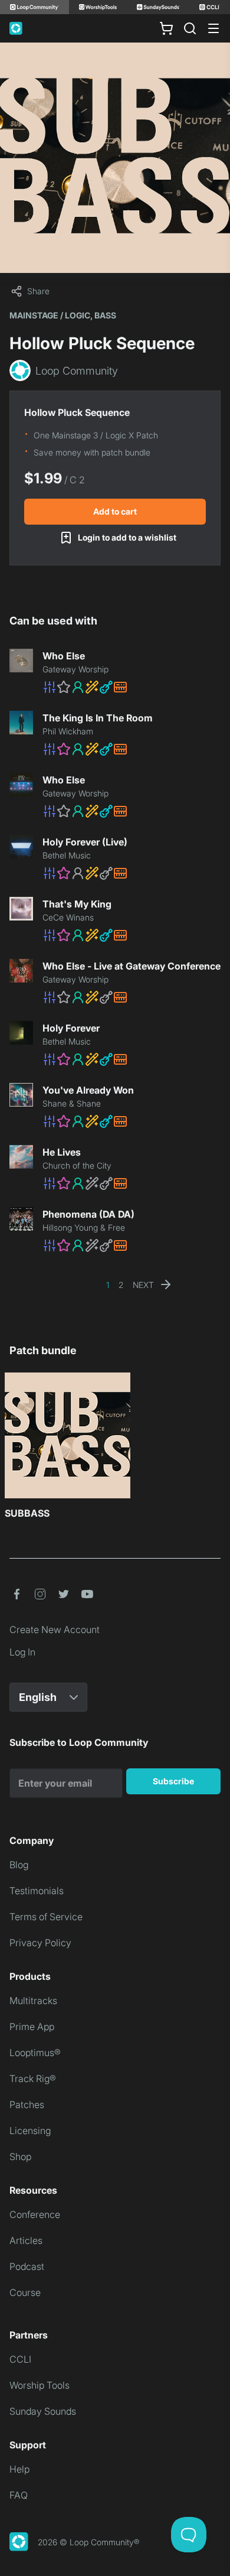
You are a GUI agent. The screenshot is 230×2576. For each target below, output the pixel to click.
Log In (22, 1652)
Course (25, 2292)
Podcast (27, 2266)
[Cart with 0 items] (166, 28)
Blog (19, 1865)
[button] (132, 687)
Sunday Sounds (43, 2411)
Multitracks (33, 2001)
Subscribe (173, 1781)
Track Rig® (33, 2079)
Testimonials (37, 1891)
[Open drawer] (213, 28)
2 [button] (121, 1285)
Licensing (30, 2131)
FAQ (19, 2495)
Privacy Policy (40, 1943)
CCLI (20, 2359)
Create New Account (55, 1629)
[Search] (190, 28)
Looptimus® (35, 2053)
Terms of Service (46, 1917)
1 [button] (108, 1285)
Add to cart (115, 511)
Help (19, 2469)
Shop (20, 2157)
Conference (35, 2214)
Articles (26, 2240)
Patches (27, 2105)
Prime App (32, 2027)
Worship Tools (40, 2385)
